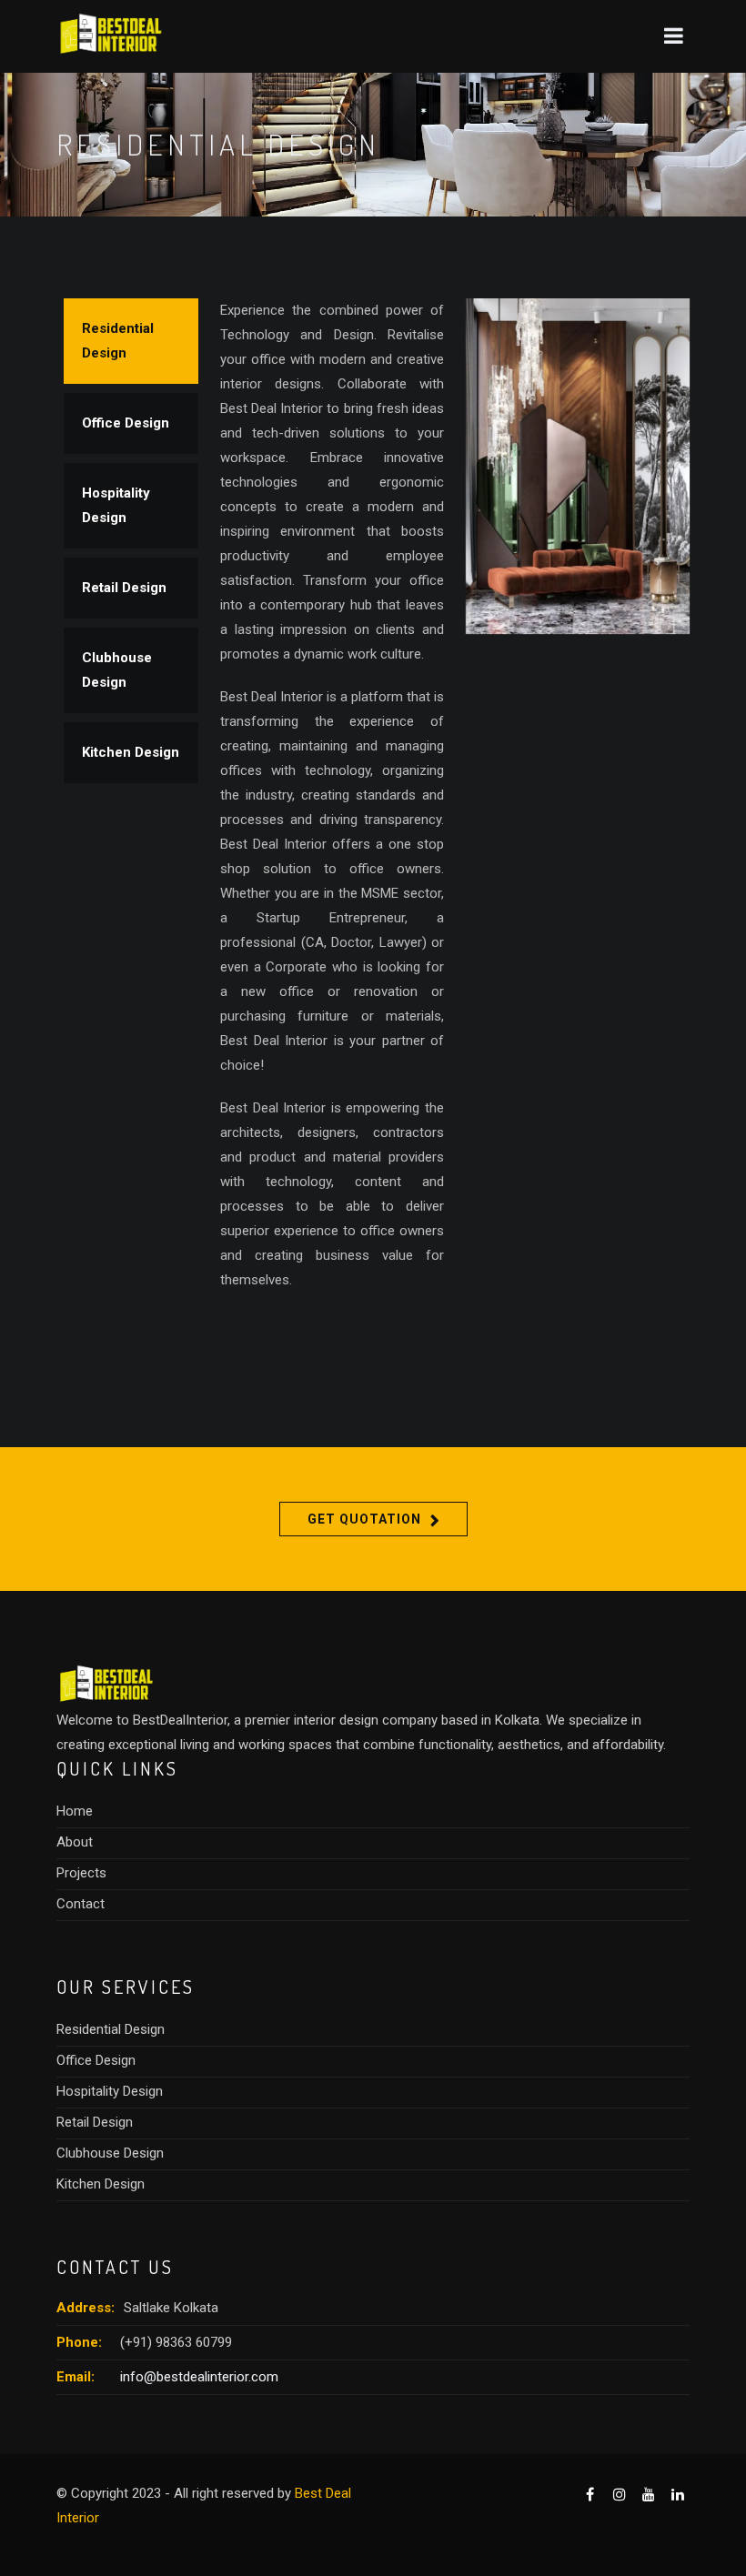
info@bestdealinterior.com (199, 2377)
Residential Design (118, 341)
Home (75, 1811)
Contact (81, 1904)
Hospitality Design (116, 505)
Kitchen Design (131, 752)
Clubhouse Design (117, 670)
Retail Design (124, 588)
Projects (81, 1873)
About (75, 1842)
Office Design (126, 423)
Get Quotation (364, 1519)
